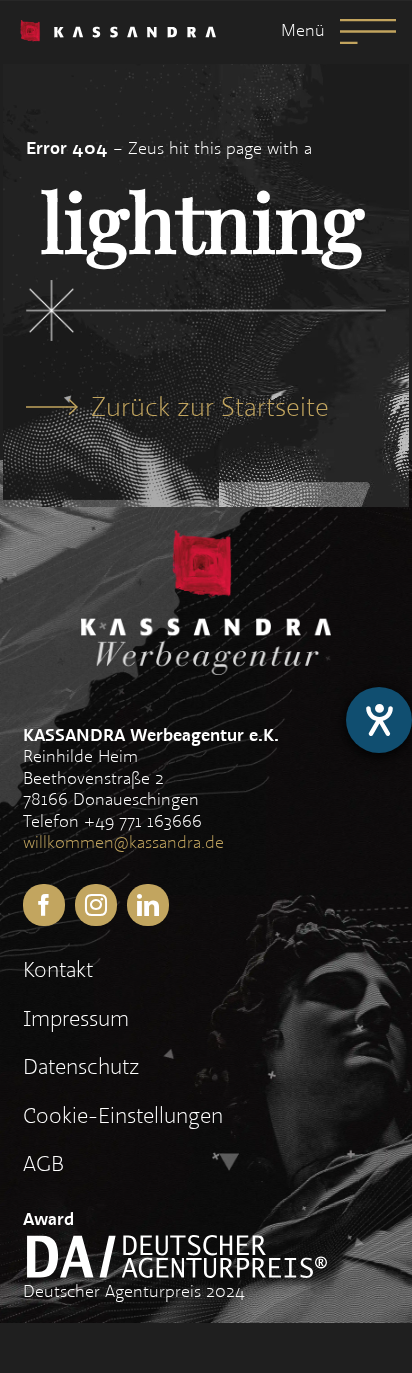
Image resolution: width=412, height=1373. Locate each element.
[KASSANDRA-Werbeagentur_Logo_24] (118, 32)
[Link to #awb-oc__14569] (368, 32)
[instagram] (96, 905)
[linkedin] (148, 905)
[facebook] (44, 905)
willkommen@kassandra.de (123, 842)
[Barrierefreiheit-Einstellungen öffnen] (379, 720)
